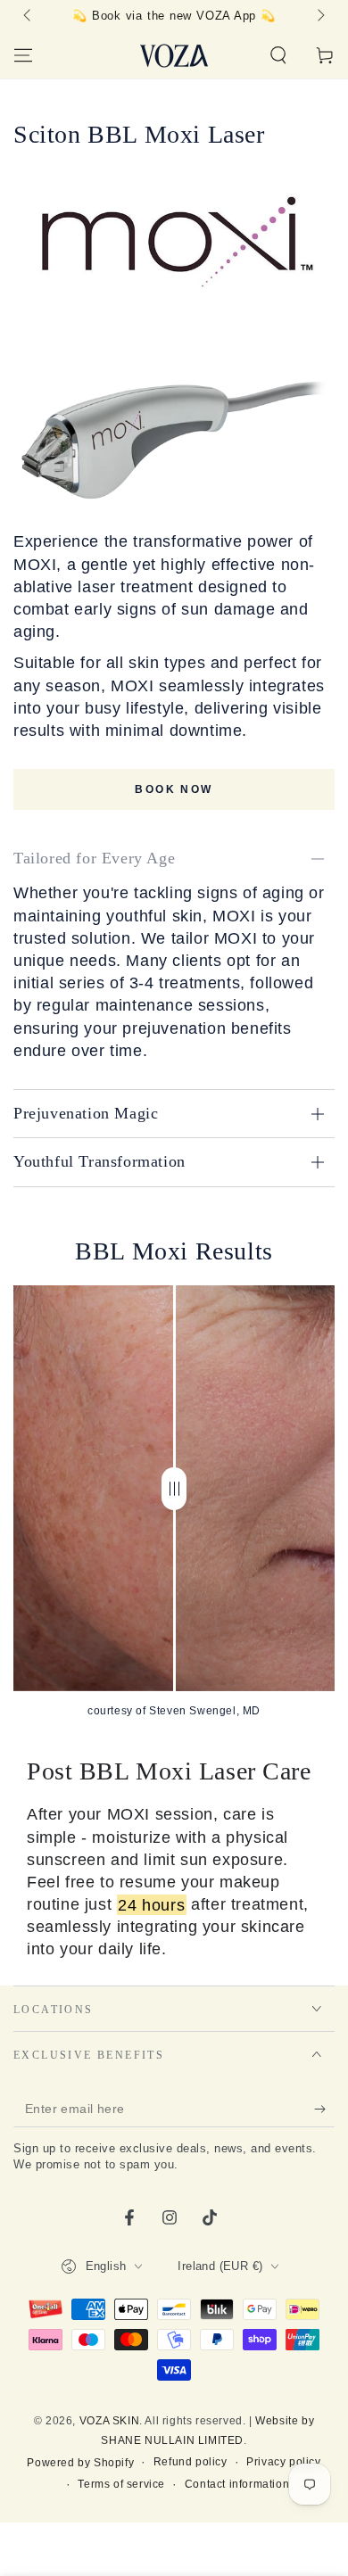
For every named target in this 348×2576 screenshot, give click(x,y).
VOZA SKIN (109, 2421)
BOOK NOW (174, 789)
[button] (278, 55)
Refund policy (191, 2462)
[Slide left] (29, 16)
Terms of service (121, 2484)
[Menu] (23, 55)
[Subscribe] (324, 2110)
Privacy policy (283, 2462)
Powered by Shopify (80, 2463)
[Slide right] (319, 16)
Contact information (237, 2484)
